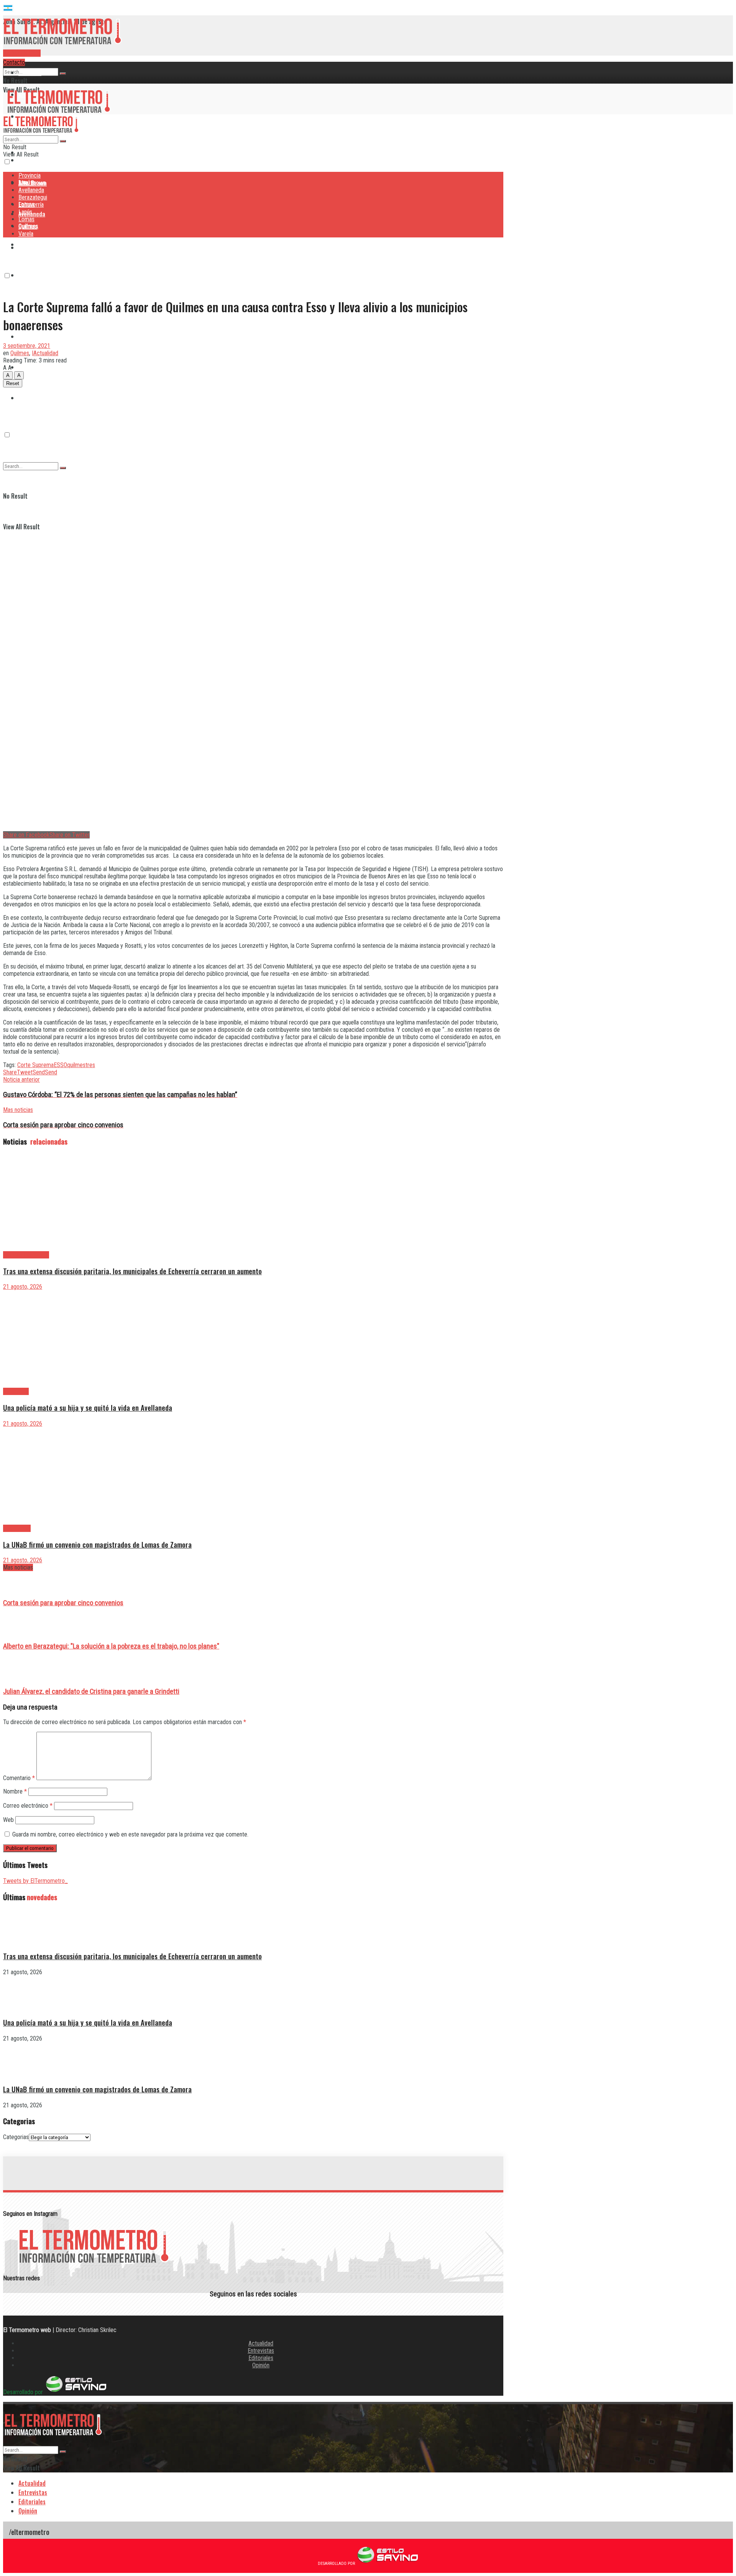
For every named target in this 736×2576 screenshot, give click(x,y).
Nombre (15, 1791)
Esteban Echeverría (26, 1255)
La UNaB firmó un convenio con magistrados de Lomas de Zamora (97, 1544)
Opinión (261, 2365)
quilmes (76, 1065)
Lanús (25, 212)
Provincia (30, 72)
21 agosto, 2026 (23, 1287)
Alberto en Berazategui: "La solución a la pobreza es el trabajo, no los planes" (111, 1646)
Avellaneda (31, 190)
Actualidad (261, 2343)
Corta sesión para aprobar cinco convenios (63, 1603)
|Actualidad (45, 353)
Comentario (19, 1778)
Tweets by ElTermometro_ (35, 1881)
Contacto (14, 62)
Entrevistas (261, 2351)
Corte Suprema (35, 1065)
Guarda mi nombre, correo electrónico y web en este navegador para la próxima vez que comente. (130, 1834)
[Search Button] (63, 74)
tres (90, 1065)
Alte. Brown (32, 183)
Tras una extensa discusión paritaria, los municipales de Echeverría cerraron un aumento (132, 1271)
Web (8, 1820)
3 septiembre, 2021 (27, 346)
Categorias (16, 2137)
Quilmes (28, 367)
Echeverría (31, 275)
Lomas (26, 336)
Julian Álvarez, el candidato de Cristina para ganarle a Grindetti (91, 1692)
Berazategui (34, 244)
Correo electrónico (28, 1806)
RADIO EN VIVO (22, 53)
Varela (26, 234)
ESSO (60, 1065)
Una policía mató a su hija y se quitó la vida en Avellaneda (88, 1407)
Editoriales (261, 2358)
